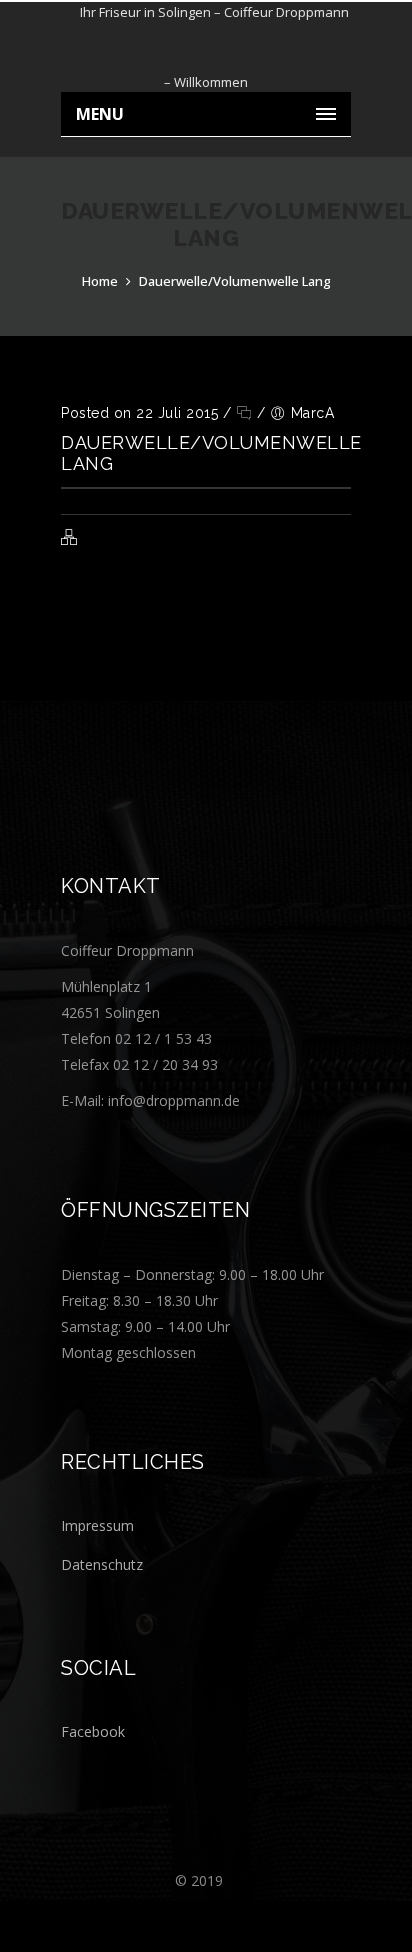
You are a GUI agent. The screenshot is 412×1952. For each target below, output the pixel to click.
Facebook (93, 1731)
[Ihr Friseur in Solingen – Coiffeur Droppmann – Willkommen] (206, 47)
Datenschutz (102, 1564)
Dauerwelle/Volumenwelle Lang (235, 281)
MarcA (313, 413)
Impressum (97, 1525)
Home (100, 281)
